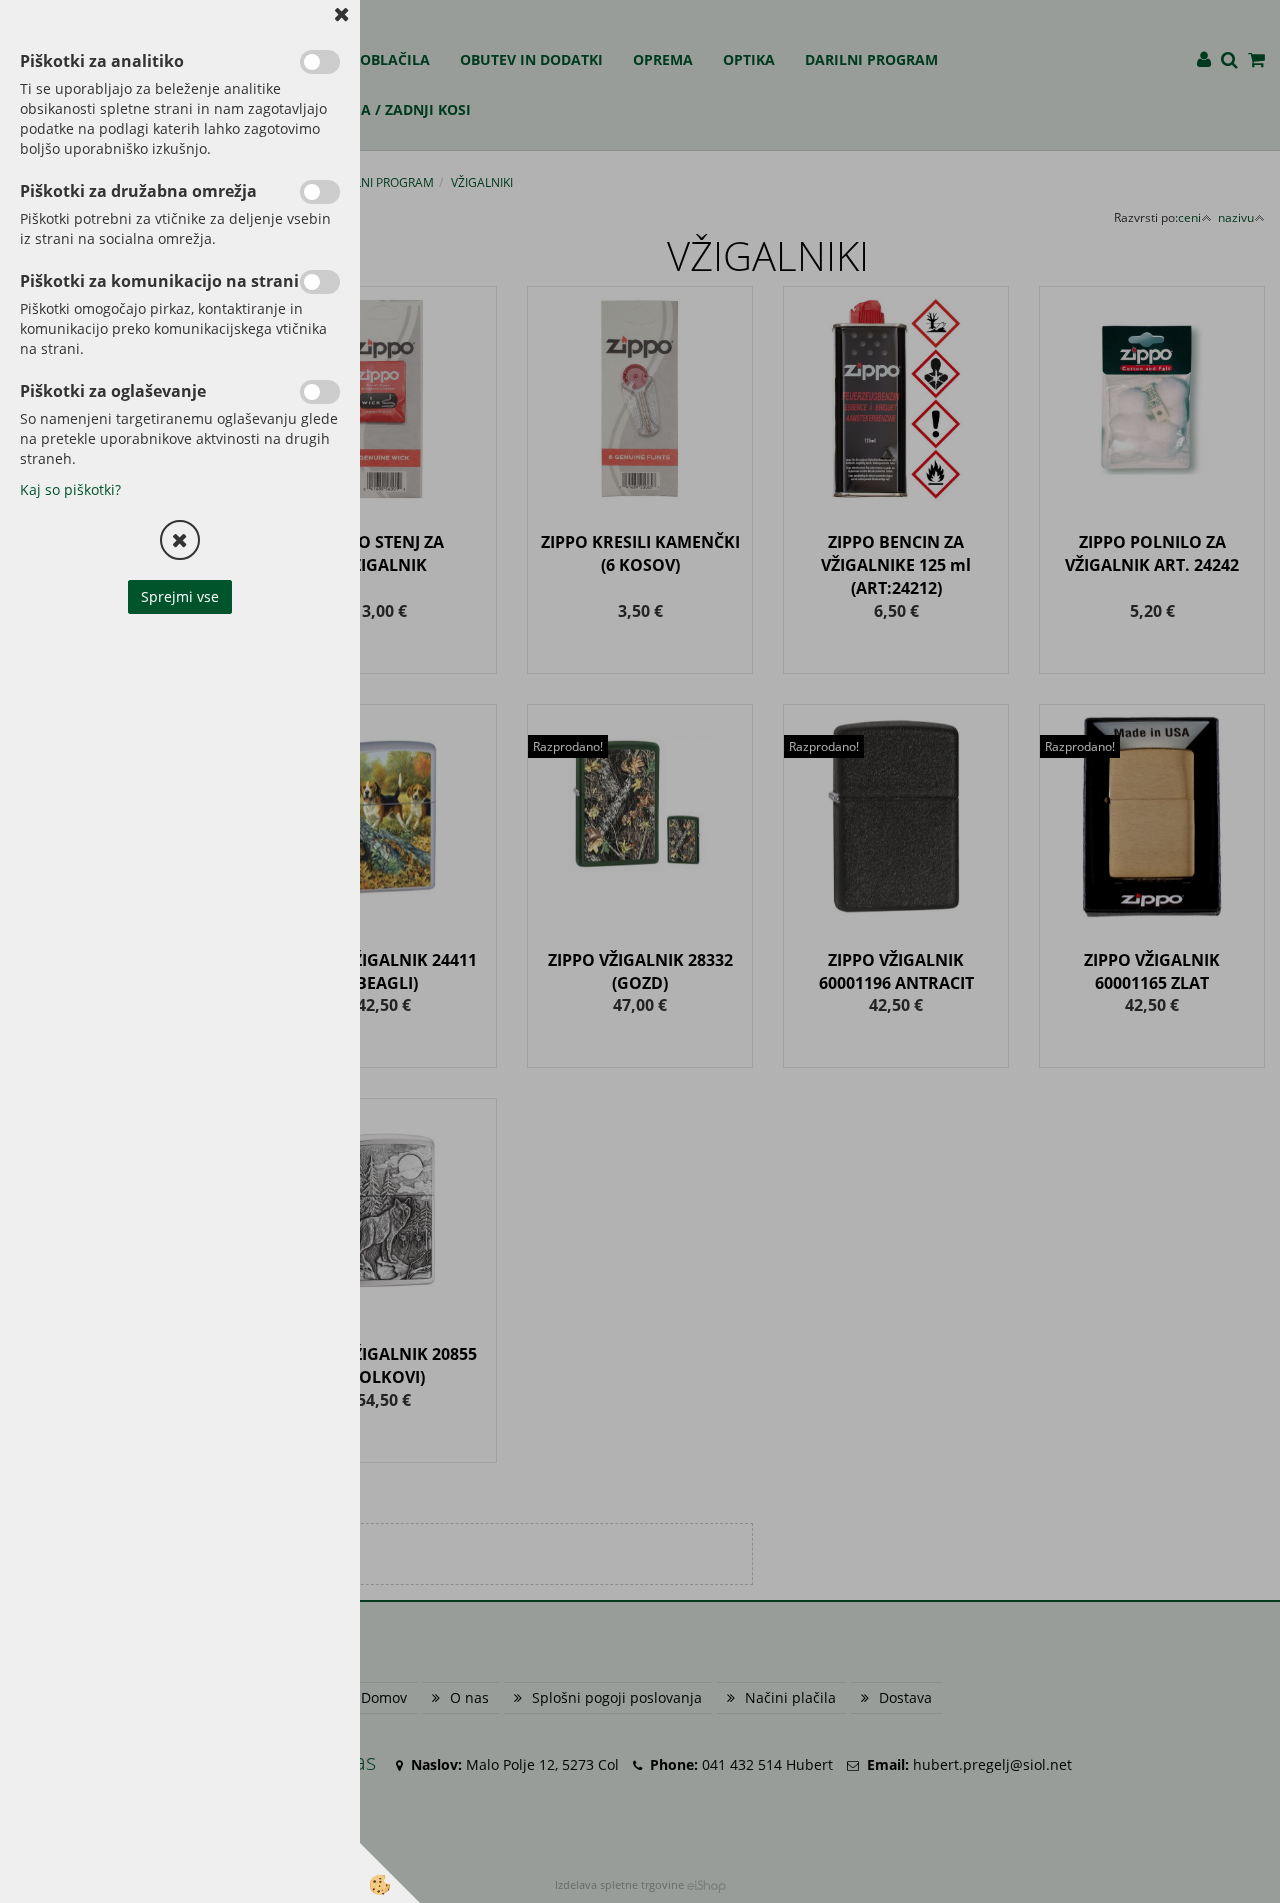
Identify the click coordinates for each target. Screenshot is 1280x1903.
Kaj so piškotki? (70, 489)
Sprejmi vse (180, 596)
